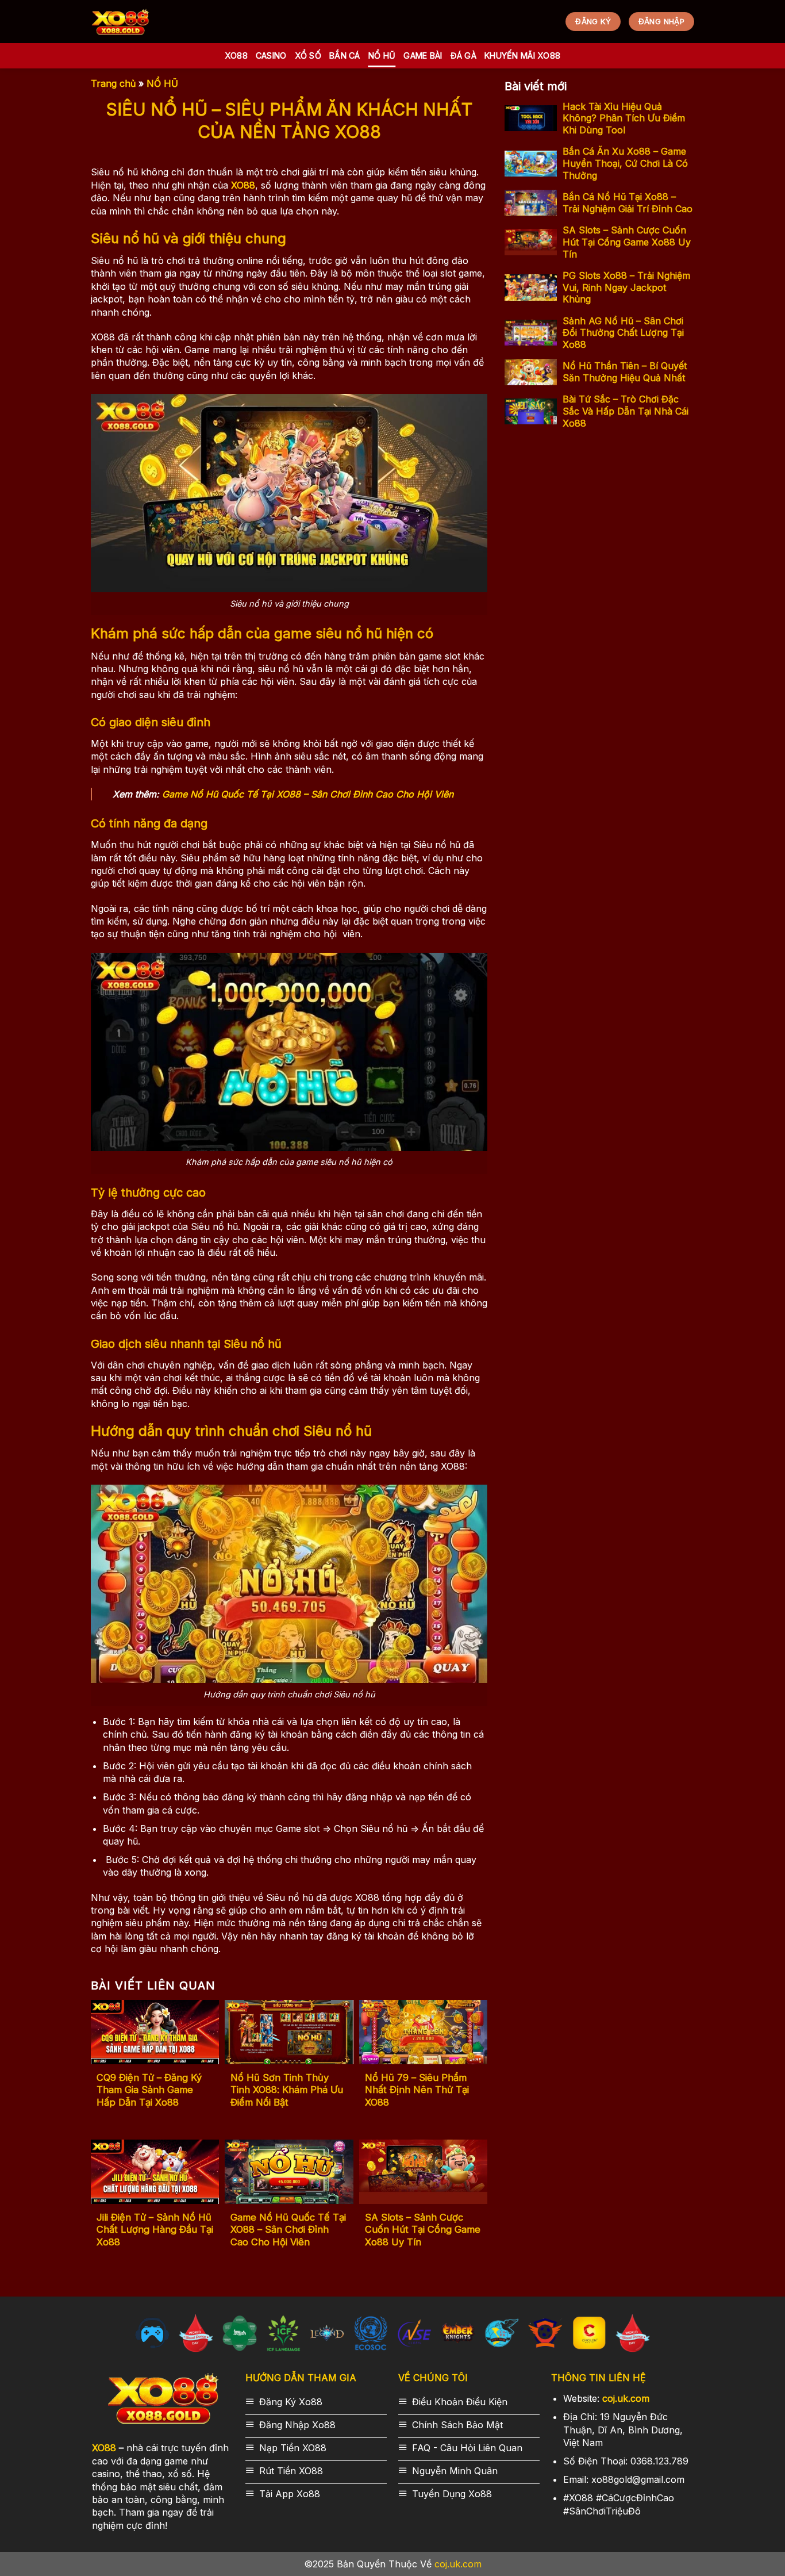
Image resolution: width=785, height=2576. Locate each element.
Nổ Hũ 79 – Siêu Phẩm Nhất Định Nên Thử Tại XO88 (417, 2090)
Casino (271, 55)
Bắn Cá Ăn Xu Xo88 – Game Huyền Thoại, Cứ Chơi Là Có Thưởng (625, 163)
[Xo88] (120, 22)
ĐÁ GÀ (463, 55)
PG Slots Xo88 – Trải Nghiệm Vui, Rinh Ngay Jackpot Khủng (626, 287)
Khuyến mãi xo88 (522, 55)
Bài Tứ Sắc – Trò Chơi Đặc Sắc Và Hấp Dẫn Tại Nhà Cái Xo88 (626, 411)
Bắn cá (345, 55)
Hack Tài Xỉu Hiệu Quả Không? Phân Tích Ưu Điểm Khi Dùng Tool (624, 118)
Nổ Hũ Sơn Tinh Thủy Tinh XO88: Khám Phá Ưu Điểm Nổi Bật (287, 2090)
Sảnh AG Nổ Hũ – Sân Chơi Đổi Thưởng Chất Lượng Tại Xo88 (623, 332)
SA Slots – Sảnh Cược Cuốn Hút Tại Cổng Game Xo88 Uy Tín (423, 2230)
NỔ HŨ (382, 55)
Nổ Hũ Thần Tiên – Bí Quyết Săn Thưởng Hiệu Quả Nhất (625, 372)
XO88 (104, 2448)
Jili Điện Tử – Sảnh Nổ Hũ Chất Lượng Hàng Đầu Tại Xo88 (155, 2230)
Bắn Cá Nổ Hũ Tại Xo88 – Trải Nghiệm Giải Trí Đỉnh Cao (628, 203)
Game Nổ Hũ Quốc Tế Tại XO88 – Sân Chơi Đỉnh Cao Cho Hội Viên (308, 794)
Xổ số (308, 55)
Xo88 (236, 55)
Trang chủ (113, 83)
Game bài (423, 55)
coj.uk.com (626, 2398)
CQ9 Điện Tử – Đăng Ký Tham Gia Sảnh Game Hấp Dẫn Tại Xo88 (149, 2090)
